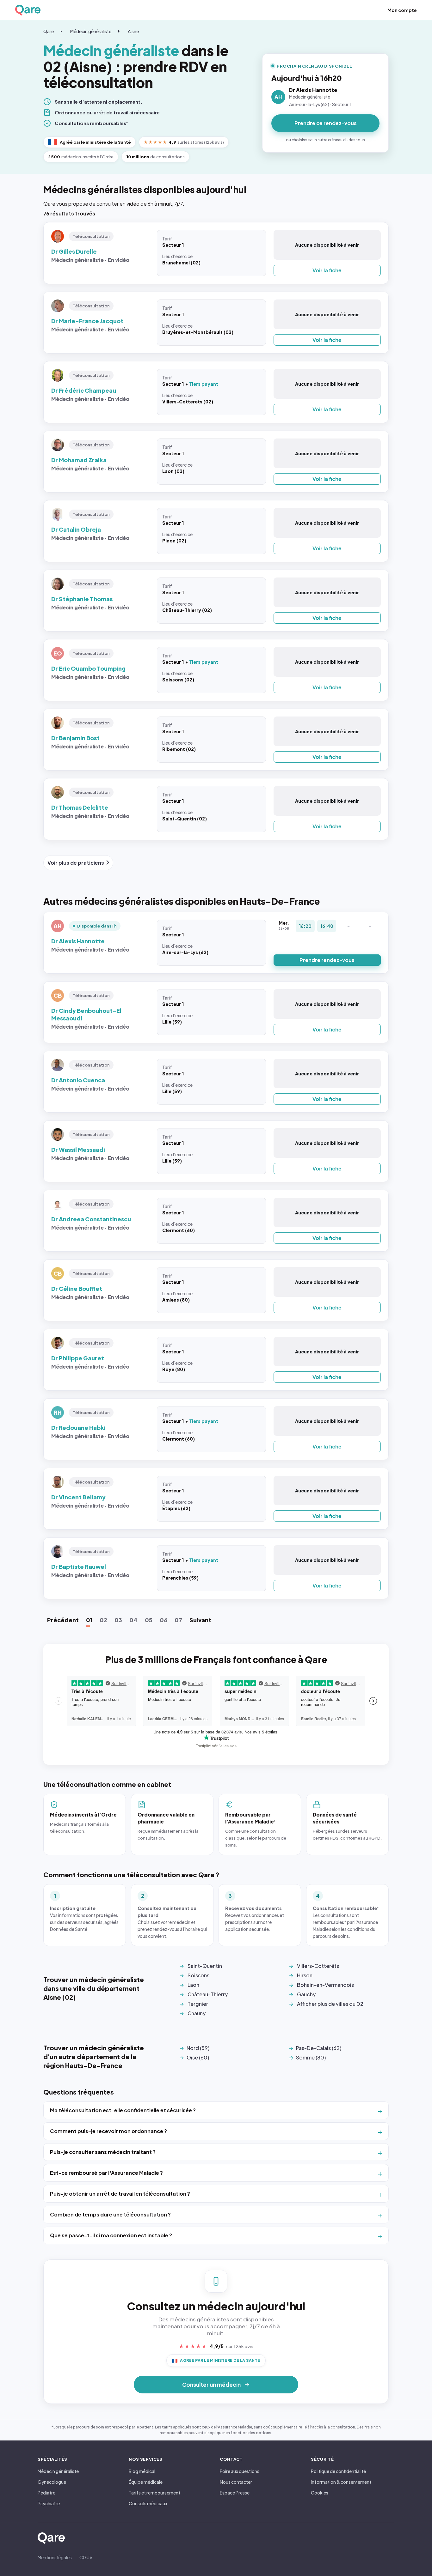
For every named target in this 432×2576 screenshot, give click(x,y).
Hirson (305, 1975)
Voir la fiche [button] (327, 270)
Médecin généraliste (91, 31)
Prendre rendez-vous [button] (327, 960)
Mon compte (402, 10)
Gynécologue (52, 2482)
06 (164, 1620)
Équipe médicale (146, 2482)
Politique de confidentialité (338, 2471)
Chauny (197, 2013)
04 (133, 1620)
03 (118, 1620)
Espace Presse (235, 2493)
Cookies (320, 2493)
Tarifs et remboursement (154, 2493)
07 (178, 1620)
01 (89, 1620)
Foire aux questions (240, 2471)
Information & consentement (341, 2482)
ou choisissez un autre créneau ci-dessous (325, 140)
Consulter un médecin (211, 2385)
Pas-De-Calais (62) (319, 2048)
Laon (193, 1985)
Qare (49, 31)
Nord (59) (198, 2048)
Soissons (198, 1975)
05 (149, 1620)
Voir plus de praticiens (76, 863)
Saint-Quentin (205, 1966)
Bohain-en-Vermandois (325, 1985)
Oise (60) (198, 2057)
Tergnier (198, 2004)
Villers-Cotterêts (318, 1966)
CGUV (86, 2557)
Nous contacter (236, 2482)
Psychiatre (49, 2503)
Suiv (200, 1620)
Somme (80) (311, 2057)
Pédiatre (46, 2493)
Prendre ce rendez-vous (326, 123)
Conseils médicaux (148, 2503)
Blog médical (142, 2471)
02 (103, 1620)
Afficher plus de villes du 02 (330, 2004)
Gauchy (306, 1994)
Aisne (133, 31)
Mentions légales (55, 2557)
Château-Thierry (208, 1994)
